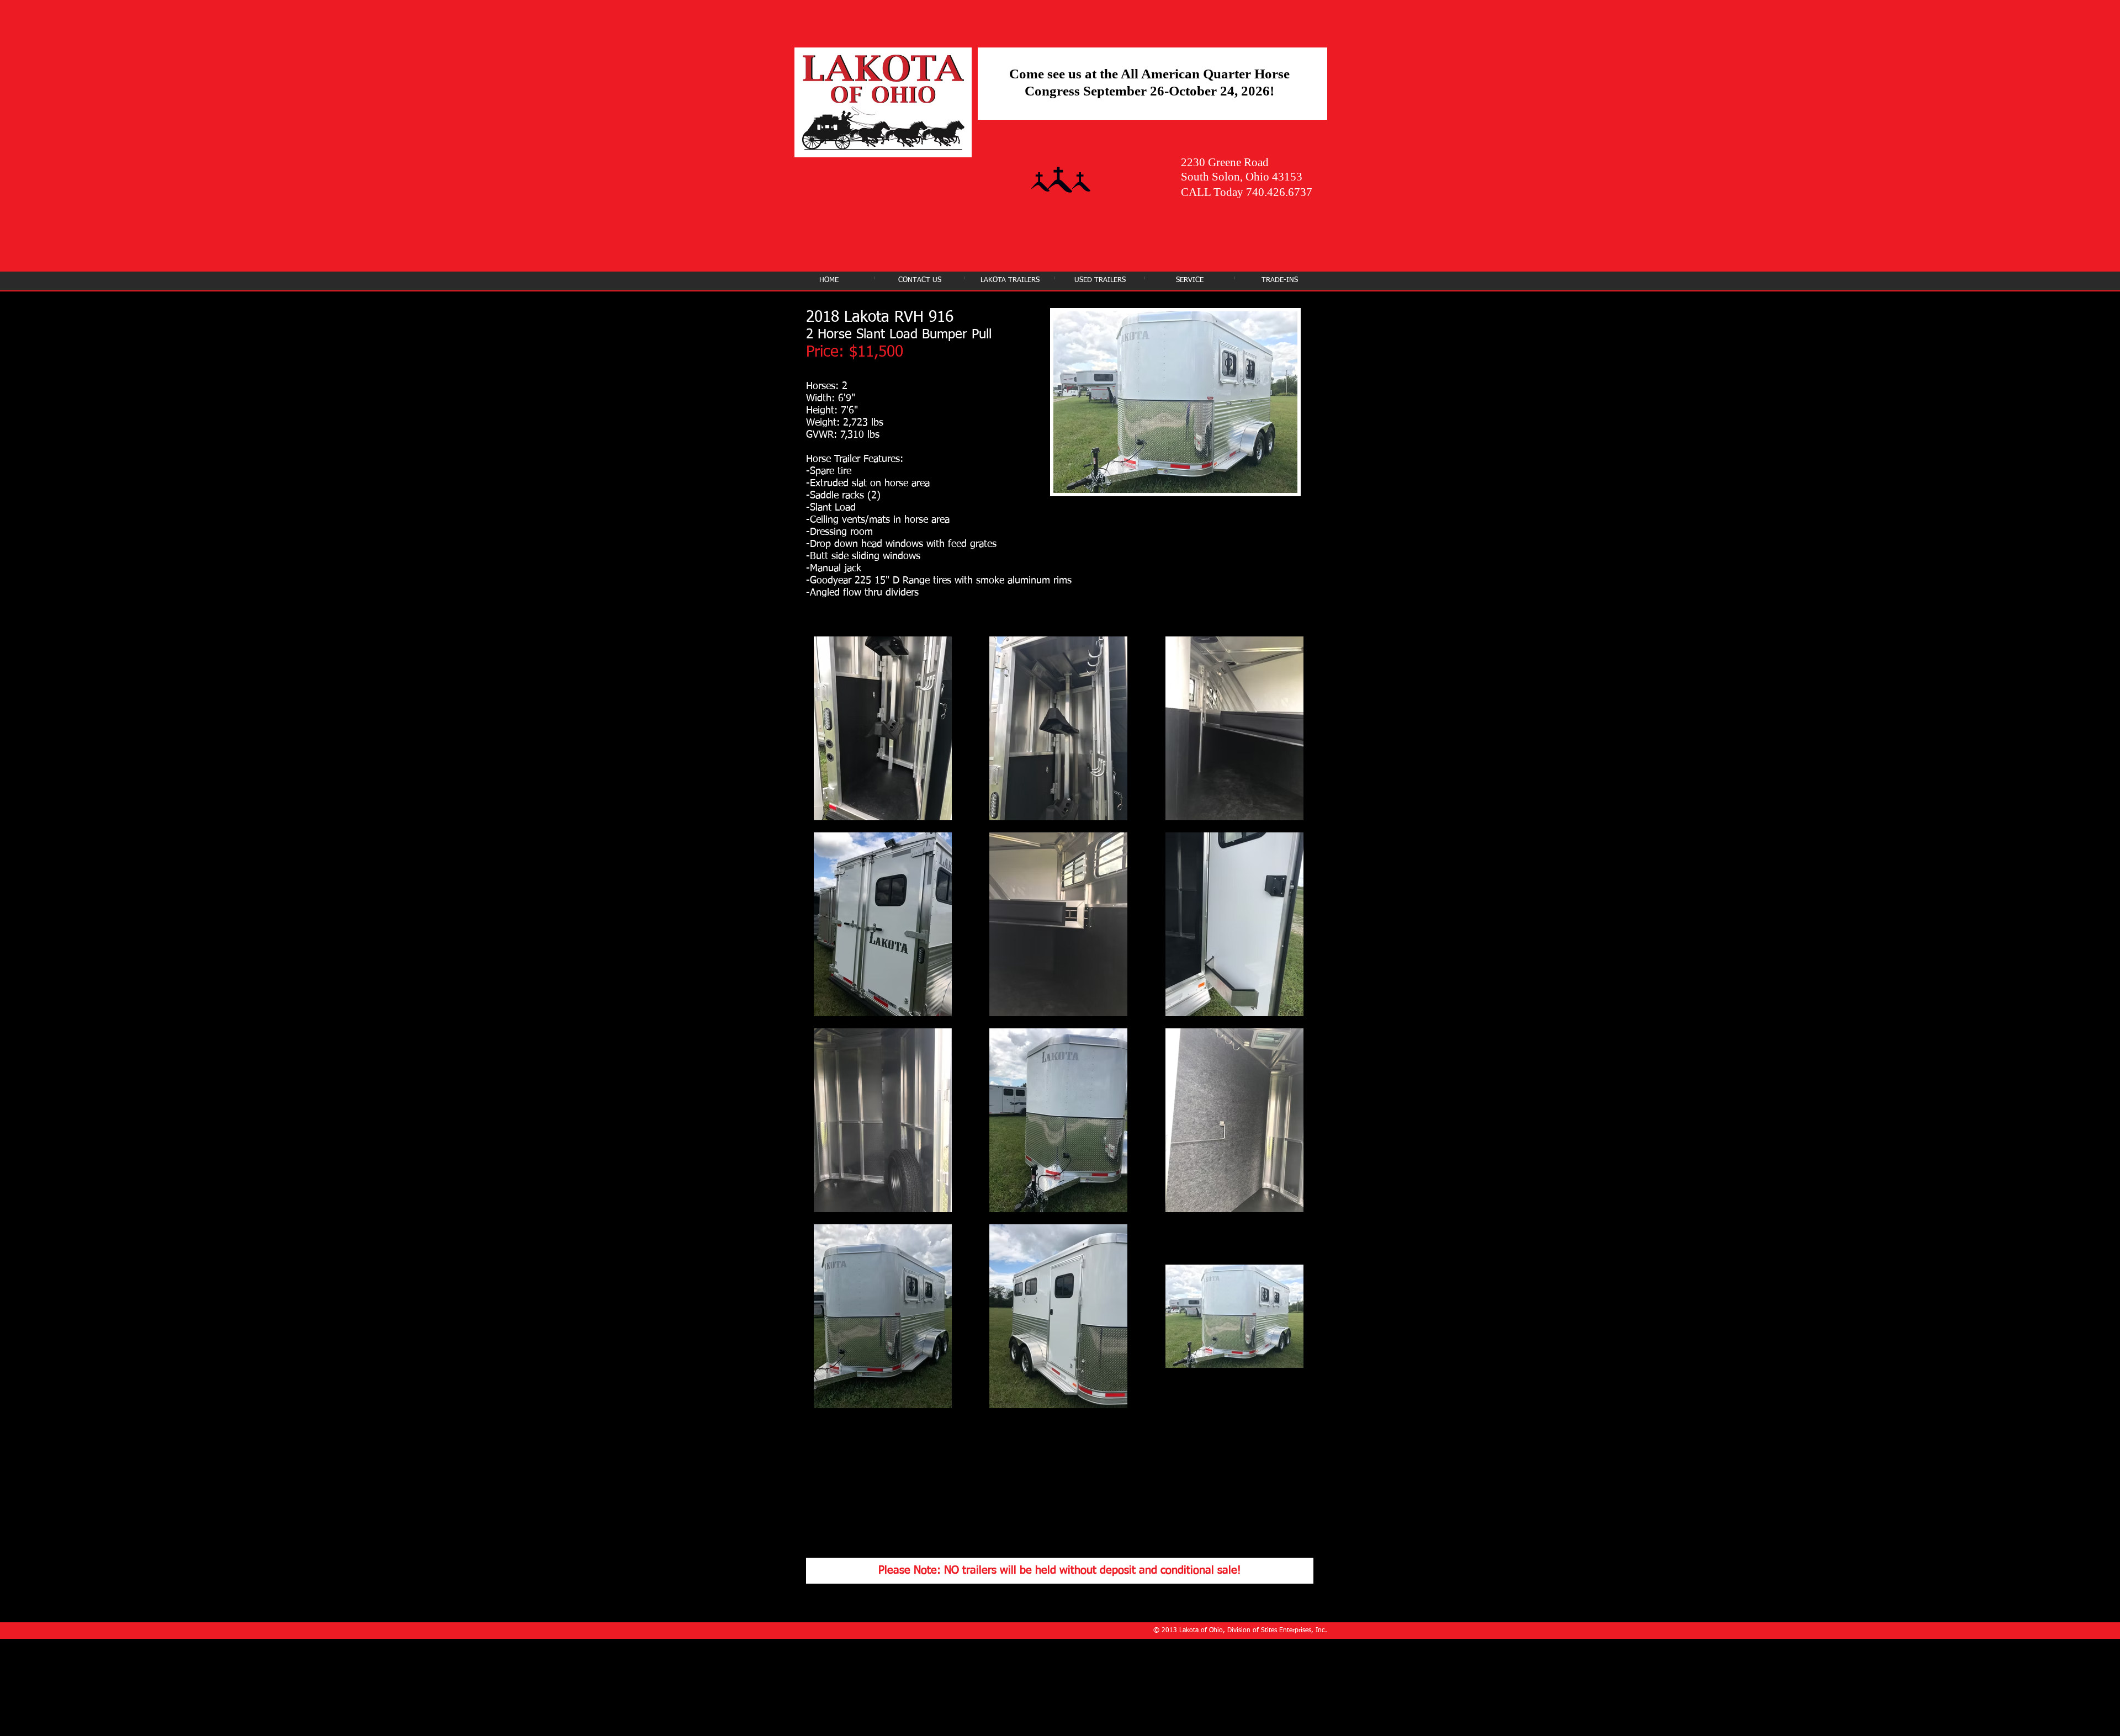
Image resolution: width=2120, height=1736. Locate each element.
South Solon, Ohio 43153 (1242, 177)
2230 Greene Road (1225, 162)
